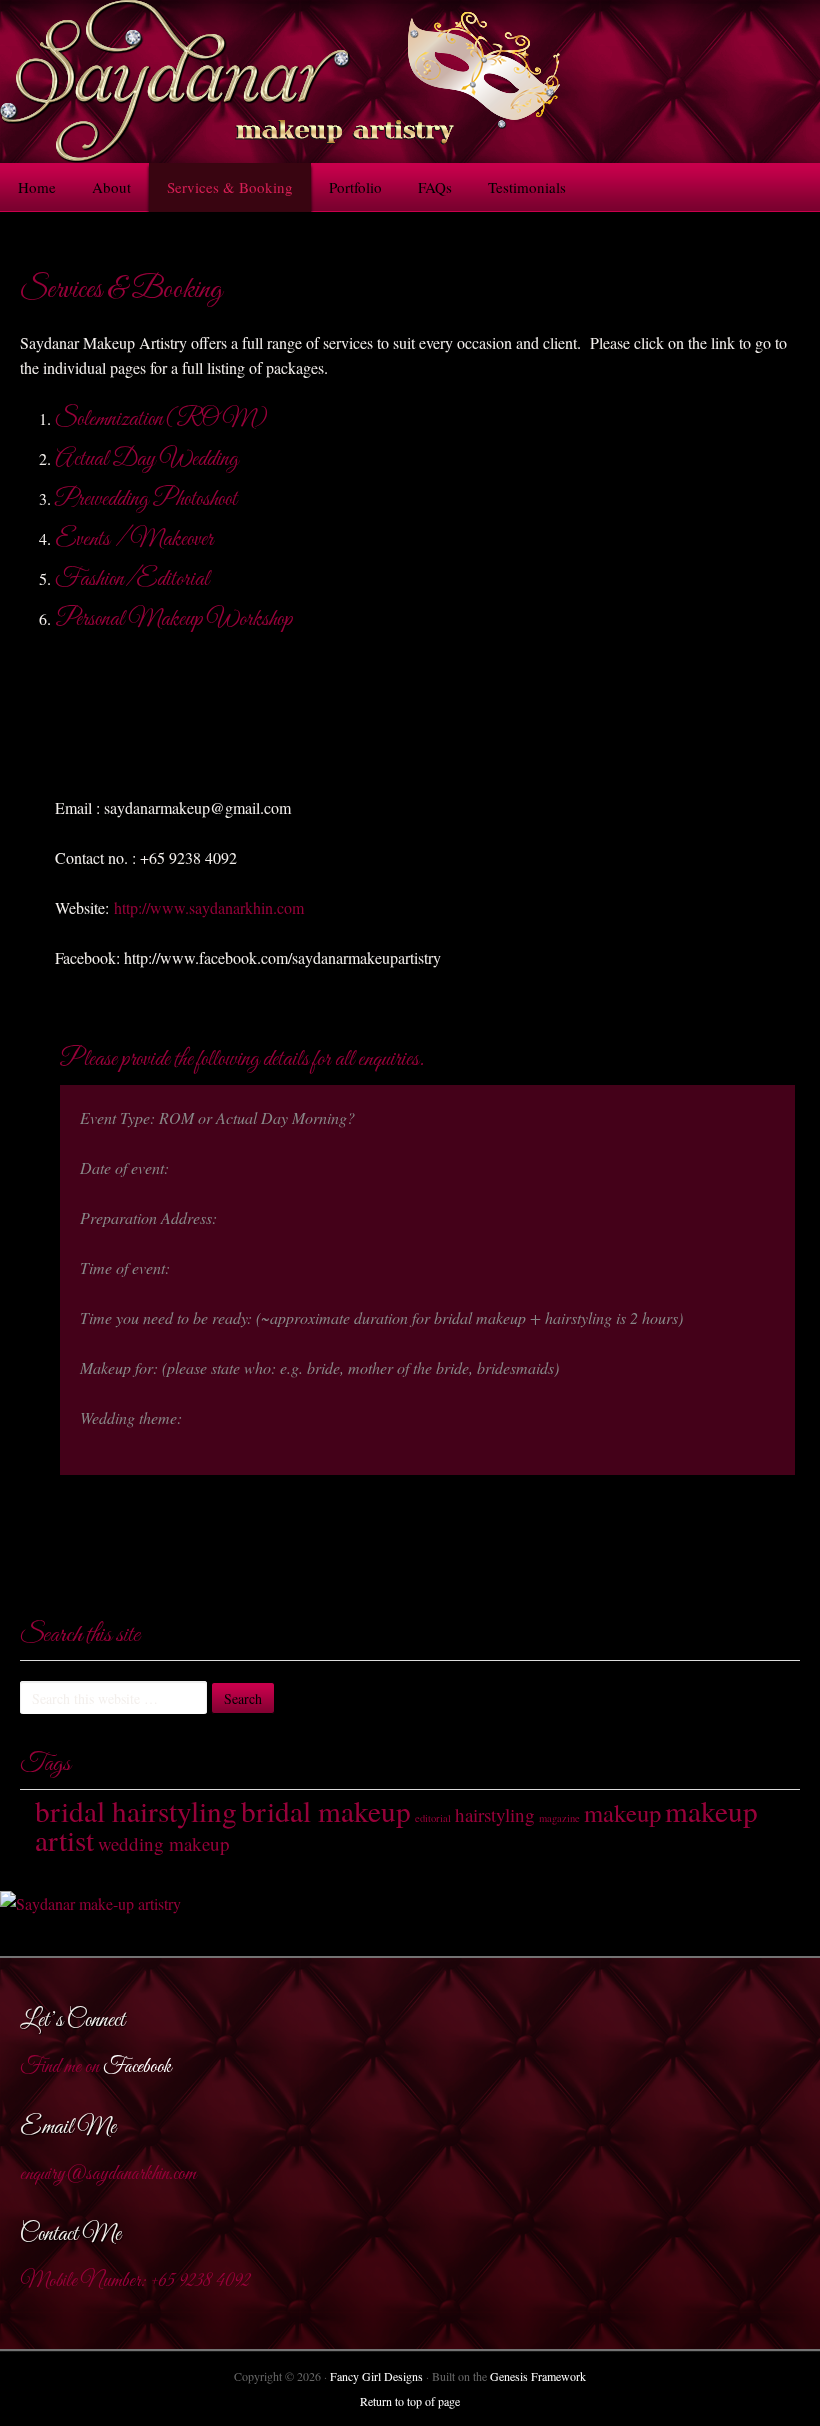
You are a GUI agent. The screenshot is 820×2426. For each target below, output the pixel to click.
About (111, 187)
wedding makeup (164, 1843)
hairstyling (495, 1814)
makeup (622, 1812)
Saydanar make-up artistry (410, 81)
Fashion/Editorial (132, 580)
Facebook (137, 2067)
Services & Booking (230, 187)
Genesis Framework (538, 2376)
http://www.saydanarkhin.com (209, 907)
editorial (433, 1818)
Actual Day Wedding (146, 460)
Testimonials (527, 187)
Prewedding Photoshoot (146, 500)
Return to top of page (410, 2401)
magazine (559, 1818)
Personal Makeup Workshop (174, 620)
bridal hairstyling (136, 1810)
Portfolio (355, 187)
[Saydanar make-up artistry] (90, 1903)
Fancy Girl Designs (376, 2376)
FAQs (435, 187)
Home (37, 187)
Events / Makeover (134, 540)
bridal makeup (326, 1810)
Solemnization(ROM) (161, 420)
